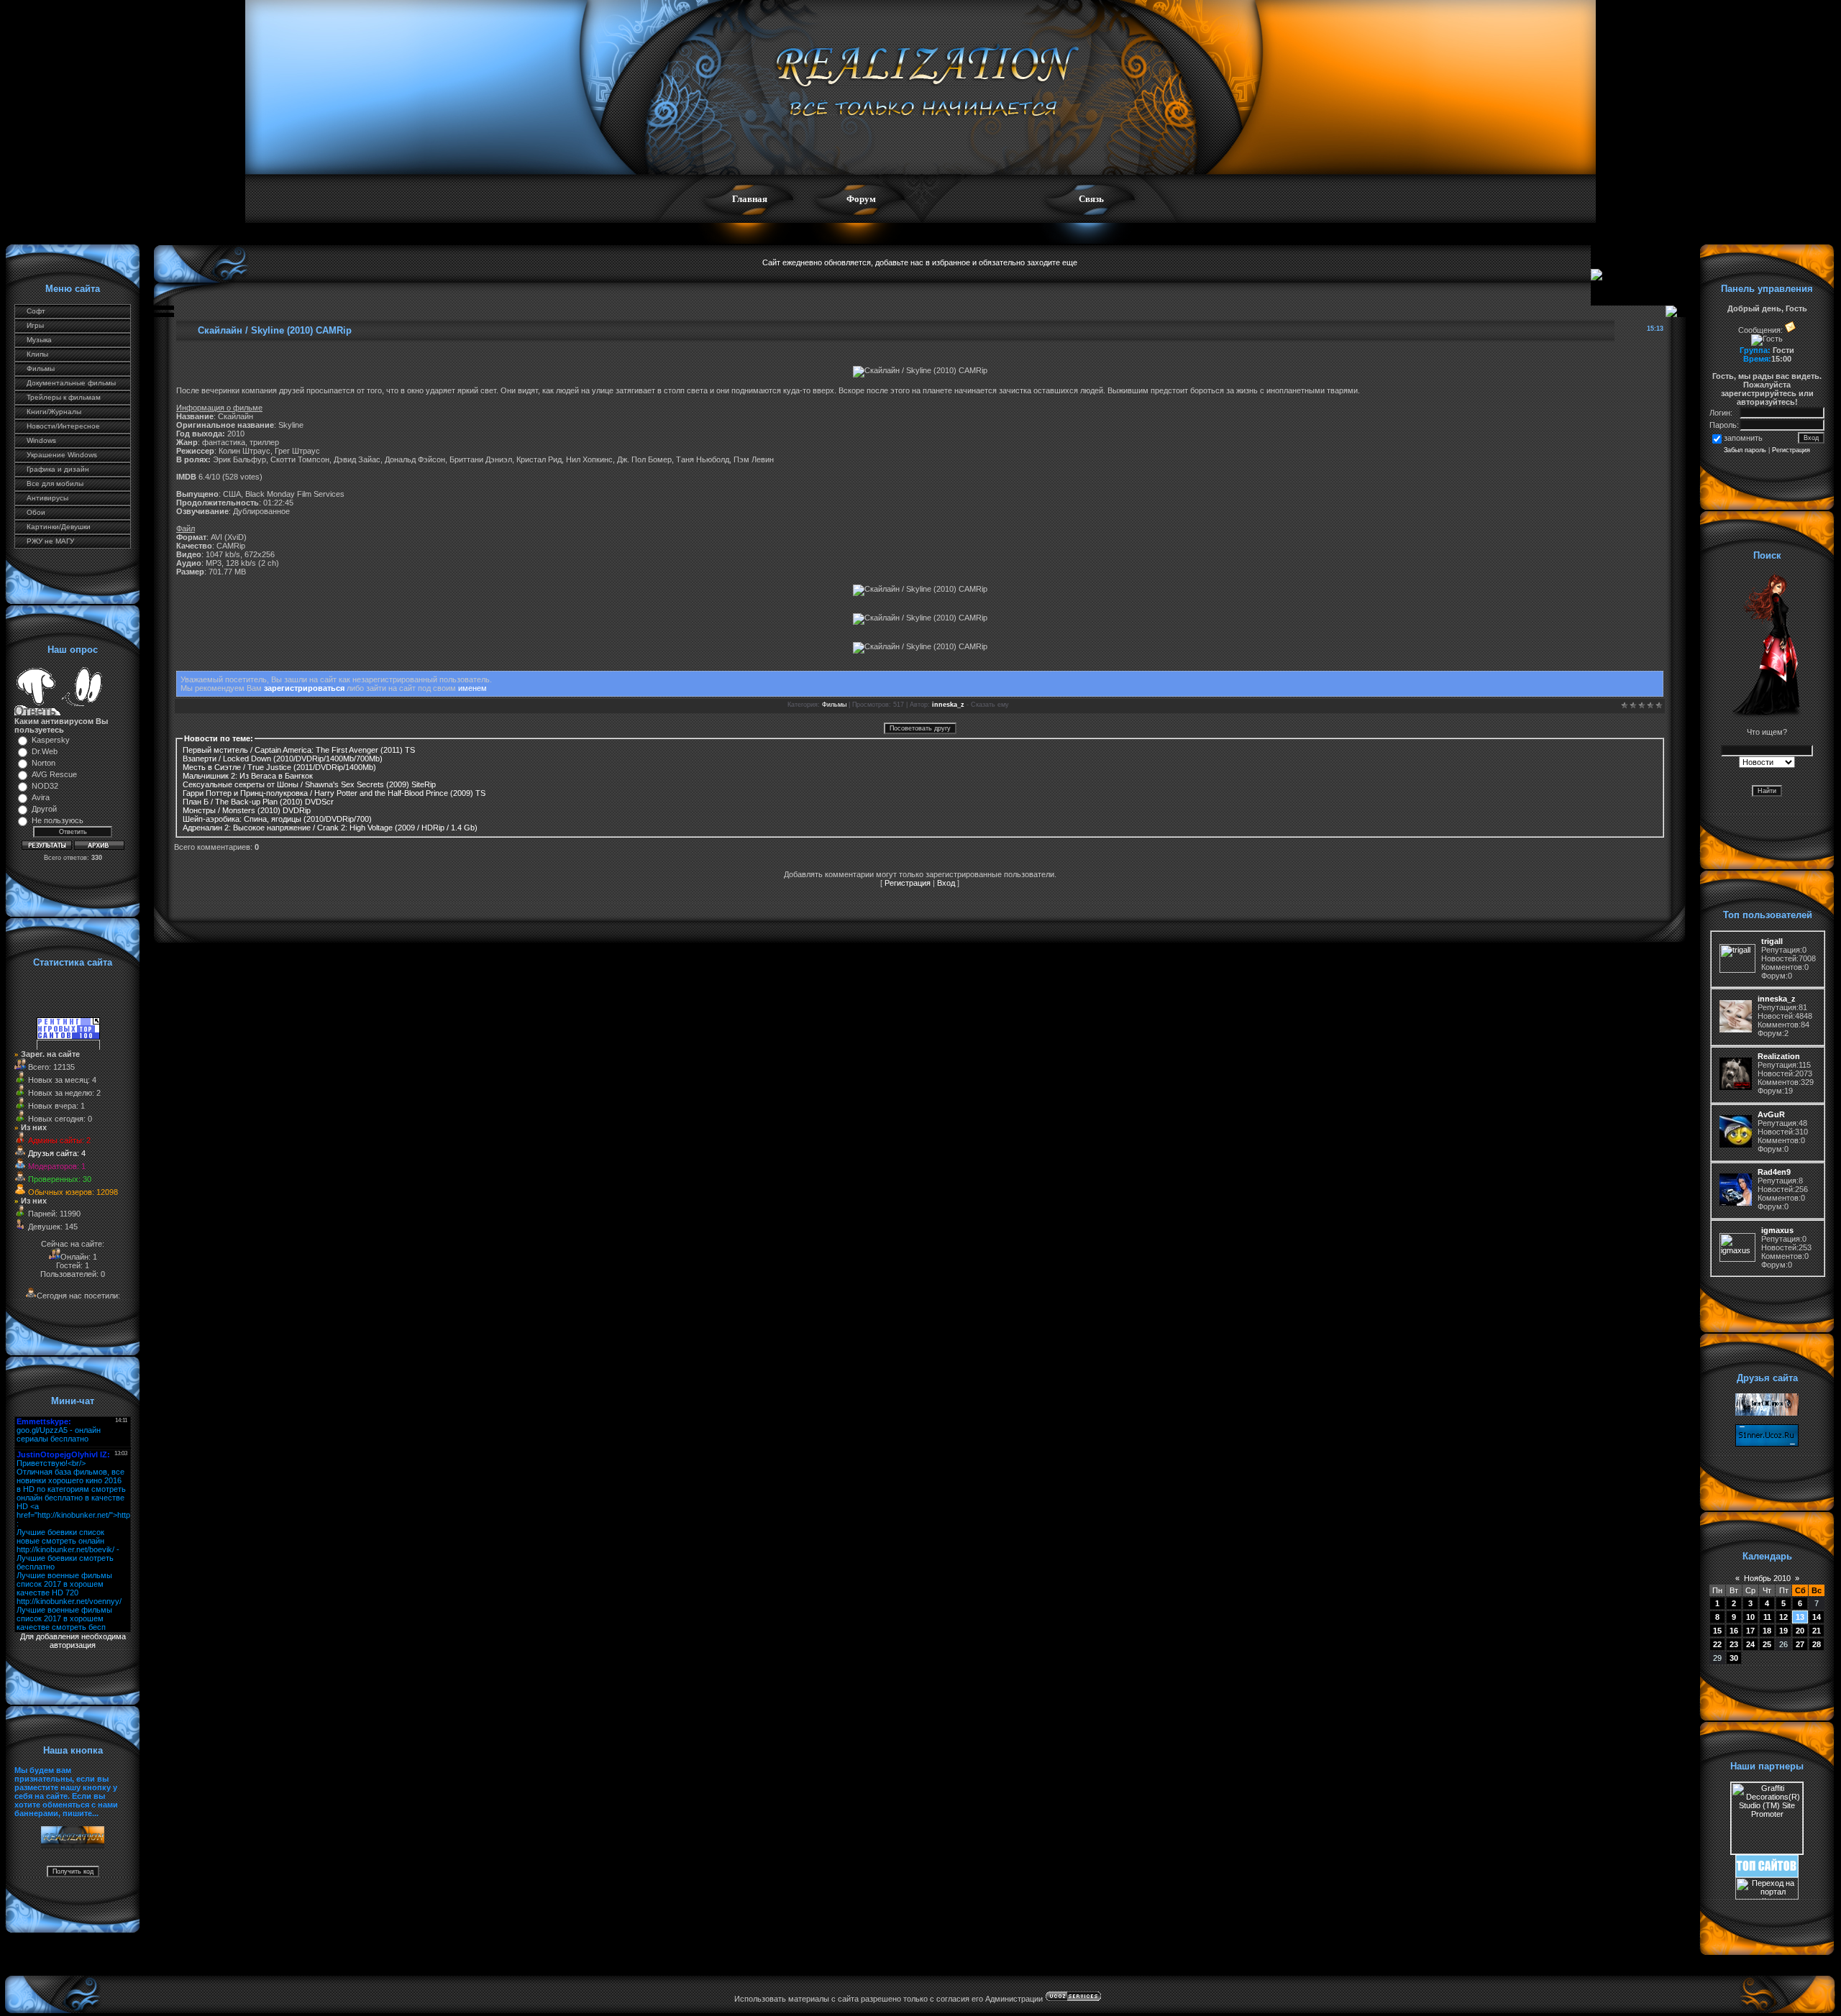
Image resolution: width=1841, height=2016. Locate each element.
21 (1817, 1631)
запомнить (1743, 438)
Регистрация (908, 883)
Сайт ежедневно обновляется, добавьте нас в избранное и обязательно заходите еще (920, 262)
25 (1767, 1644)
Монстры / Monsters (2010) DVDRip (247, 810)
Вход (946, 883)
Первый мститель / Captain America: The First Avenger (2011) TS (299, 750)
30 (1734, 1658)
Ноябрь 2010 (1767, 1578)
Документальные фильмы (71, 383)
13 (1800, 1617)
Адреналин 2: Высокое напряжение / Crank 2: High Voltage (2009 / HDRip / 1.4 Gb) (330, 828)
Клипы (37, 354)
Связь (1091, 199)
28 (1817, 1644)
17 (1750, 1631)
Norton (44, 763)
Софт (36, 311)
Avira (41, 797)
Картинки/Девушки (59, 527)
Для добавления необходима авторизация (73, 1641)
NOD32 (45, 786)
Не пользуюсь (58, 820)
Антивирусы (47, 498)
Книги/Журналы (54, 412)
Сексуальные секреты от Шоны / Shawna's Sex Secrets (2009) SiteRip (309, 784)
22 (1717, 1644)
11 (1767, 1617)
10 (1750, 1617)
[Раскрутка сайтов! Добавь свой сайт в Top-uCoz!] (1767, 1874)
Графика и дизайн (58, 469)
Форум (861, 199)
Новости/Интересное (63, 426)
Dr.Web (45, 751)
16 (1734, 1631)
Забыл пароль (1745, 450)
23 (1734, 1644)
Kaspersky (51, 740)
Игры (35, 325)
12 (1783, 1617)
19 (1783, 1631)
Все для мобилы (55, 484)
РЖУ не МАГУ (50, 541)
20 (1800, 1631)
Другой (44, 809)
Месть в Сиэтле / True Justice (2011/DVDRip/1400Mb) (279, 767)
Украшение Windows (62, 455)
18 (1767, 1631)
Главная (750, 199)
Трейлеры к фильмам (64, 397)
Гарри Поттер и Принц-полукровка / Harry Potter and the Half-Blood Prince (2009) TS (334, 793)
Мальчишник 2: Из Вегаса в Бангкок (248, 776)
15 (1717, 1631)
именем (472, 688)
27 (1800, 1644)
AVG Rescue (54, 774)
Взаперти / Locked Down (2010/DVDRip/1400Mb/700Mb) (283, 759)
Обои (36, 512)
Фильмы (41, 368)
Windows (41, 440)
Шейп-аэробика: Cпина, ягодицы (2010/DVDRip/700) (277, 819)
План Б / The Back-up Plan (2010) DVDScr (258, 802)
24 (1750, 1644)
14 (1817, 1617)
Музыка (39, 340)
